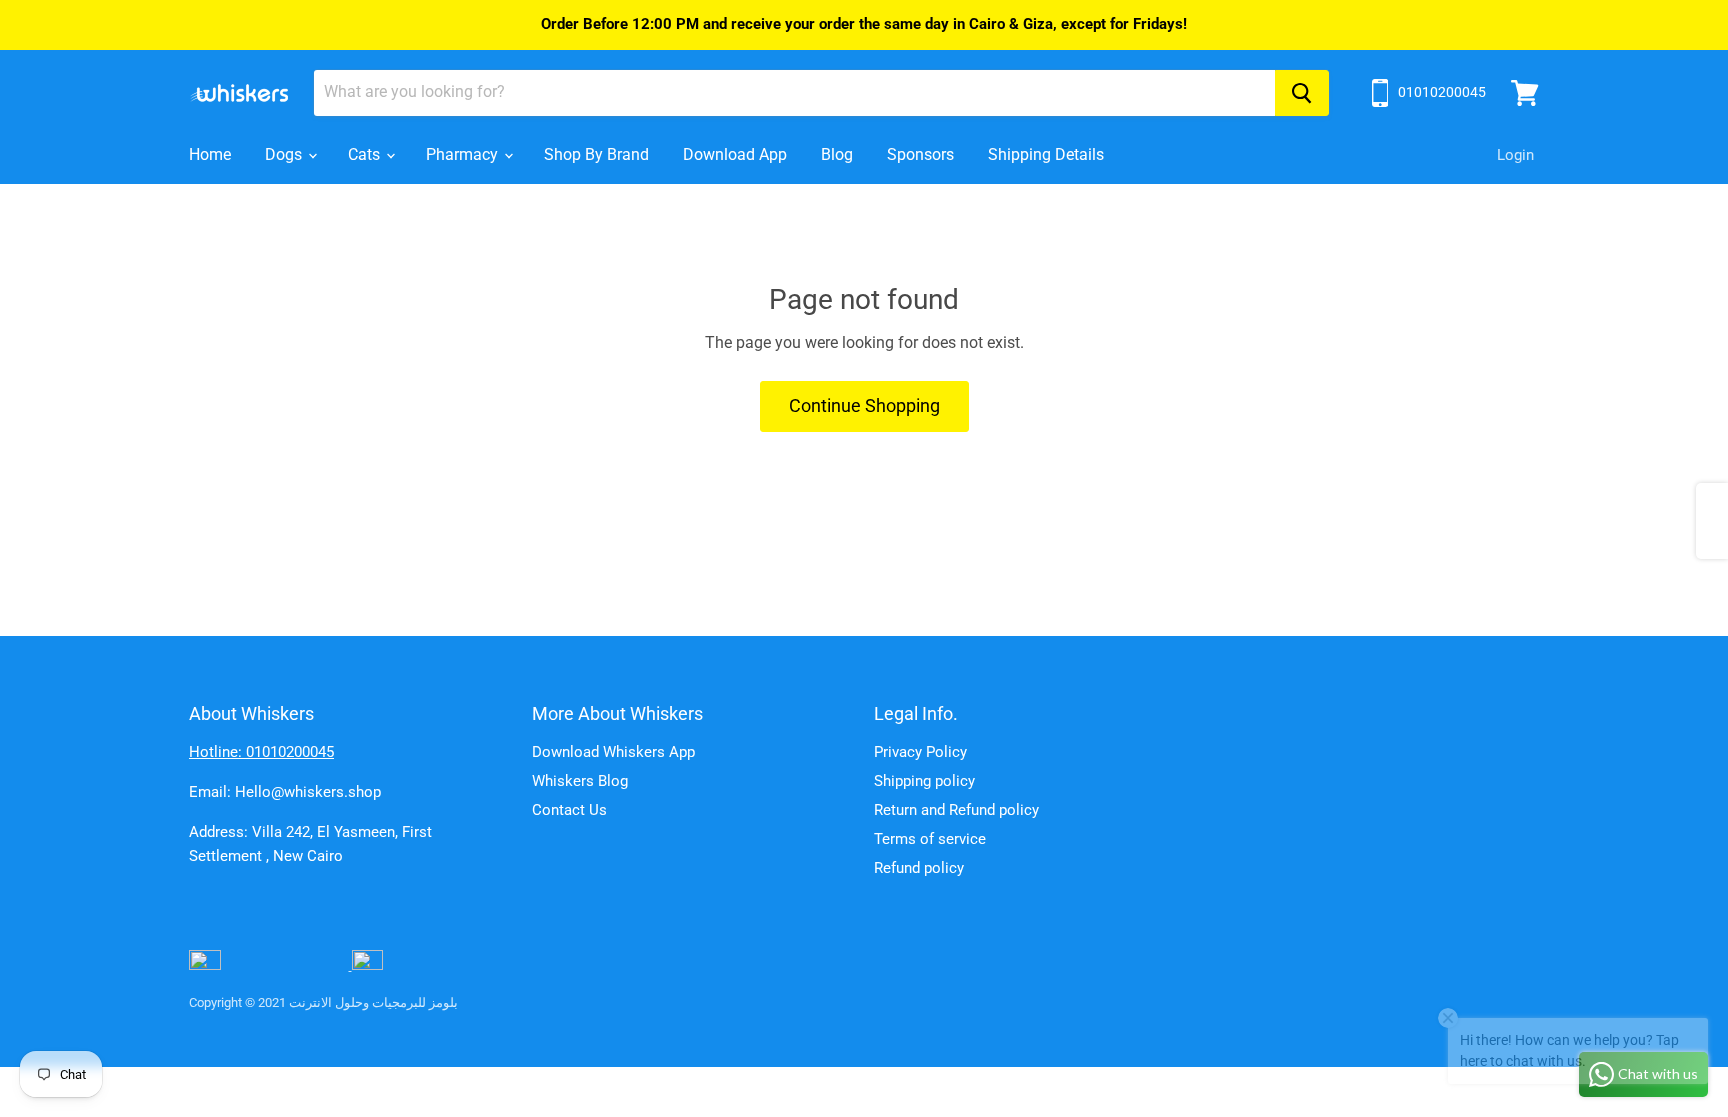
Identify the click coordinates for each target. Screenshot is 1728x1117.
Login (1515, 155)
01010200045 (1442, 92)
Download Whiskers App (613, 752)
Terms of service (930, 839)
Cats (366, 154)
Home (210, 154)
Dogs (285, 154)
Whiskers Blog (580, 781)
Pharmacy (464, 154)
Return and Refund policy (956, 810)
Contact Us (569, 810)
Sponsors (920, 154)
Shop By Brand (596, 154)
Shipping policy (924, 781)
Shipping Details (1046, 154)
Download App (735, 154)
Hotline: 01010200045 (261, 752)
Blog (837, 154)
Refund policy (919, 868)
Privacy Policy (920, 752)
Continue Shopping (864, 405)
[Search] (1302, 93)
